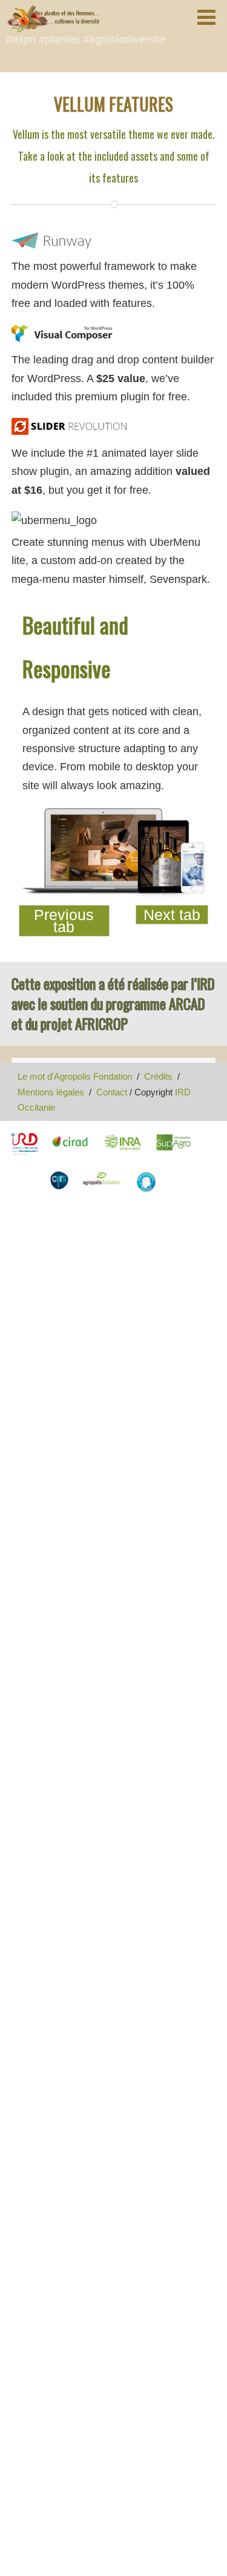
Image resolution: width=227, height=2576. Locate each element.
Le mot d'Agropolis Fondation (75, 1076)
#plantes (59, 39)
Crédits (158, 1076)
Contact (112, 1092)
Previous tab (64, 921)
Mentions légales (51, 1092)
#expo (21, 39)
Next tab (172, 915)
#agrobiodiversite (124, 39)
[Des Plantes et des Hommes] (53, 19)
